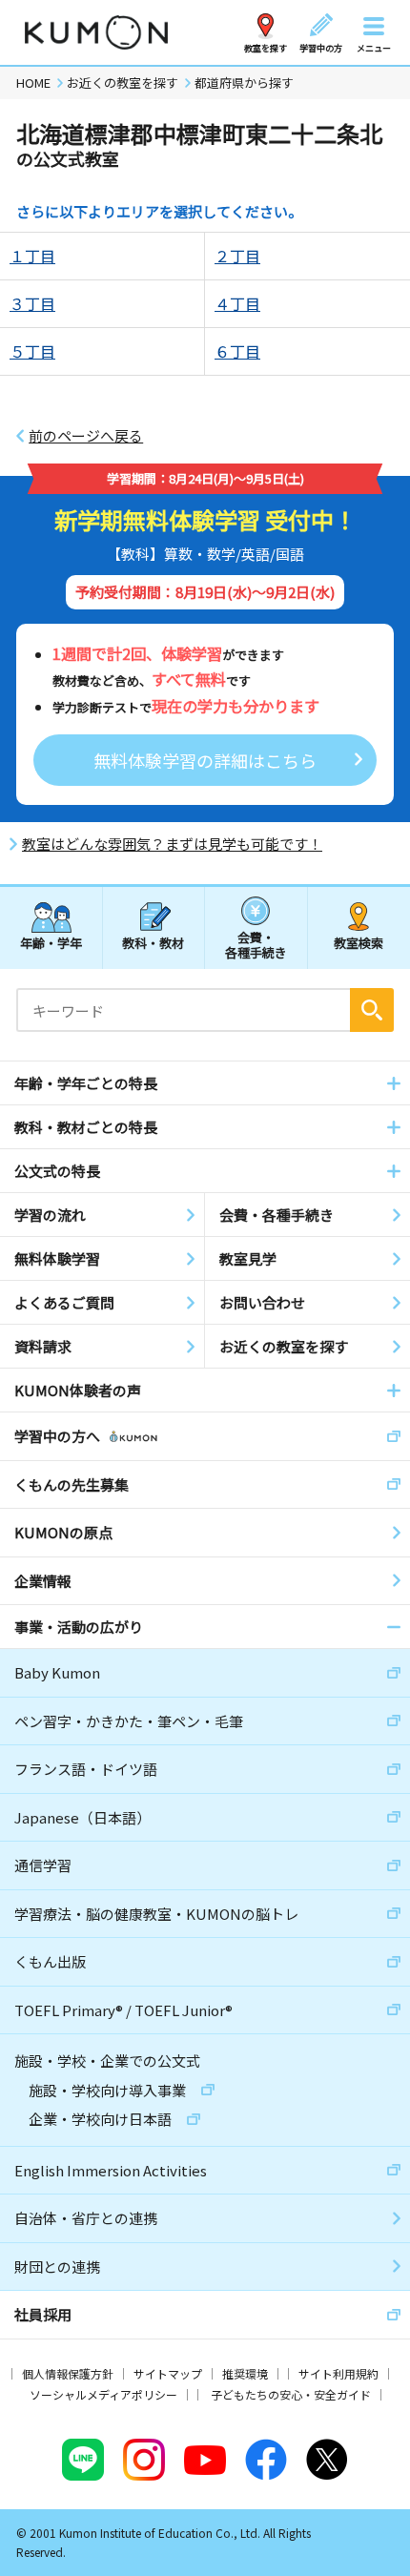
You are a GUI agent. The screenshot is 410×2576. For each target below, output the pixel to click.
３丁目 (32, 303)
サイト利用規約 (338, 2373)
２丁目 (237, 256)
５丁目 (32, 351)
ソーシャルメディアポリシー (103, 2394)
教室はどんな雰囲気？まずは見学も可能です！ (172, 844)
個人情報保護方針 (68, 2373)
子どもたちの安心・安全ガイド (291, 2394)
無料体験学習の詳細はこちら (205, 760)
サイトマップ (168, 2373)
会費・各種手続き (256, 944)
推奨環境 (245, 2373)
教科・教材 (153, 943)
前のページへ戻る (86, 436)
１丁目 (32, 256)
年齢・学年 (51, 943)
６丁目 (237, 351)
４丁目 (237, 303)
